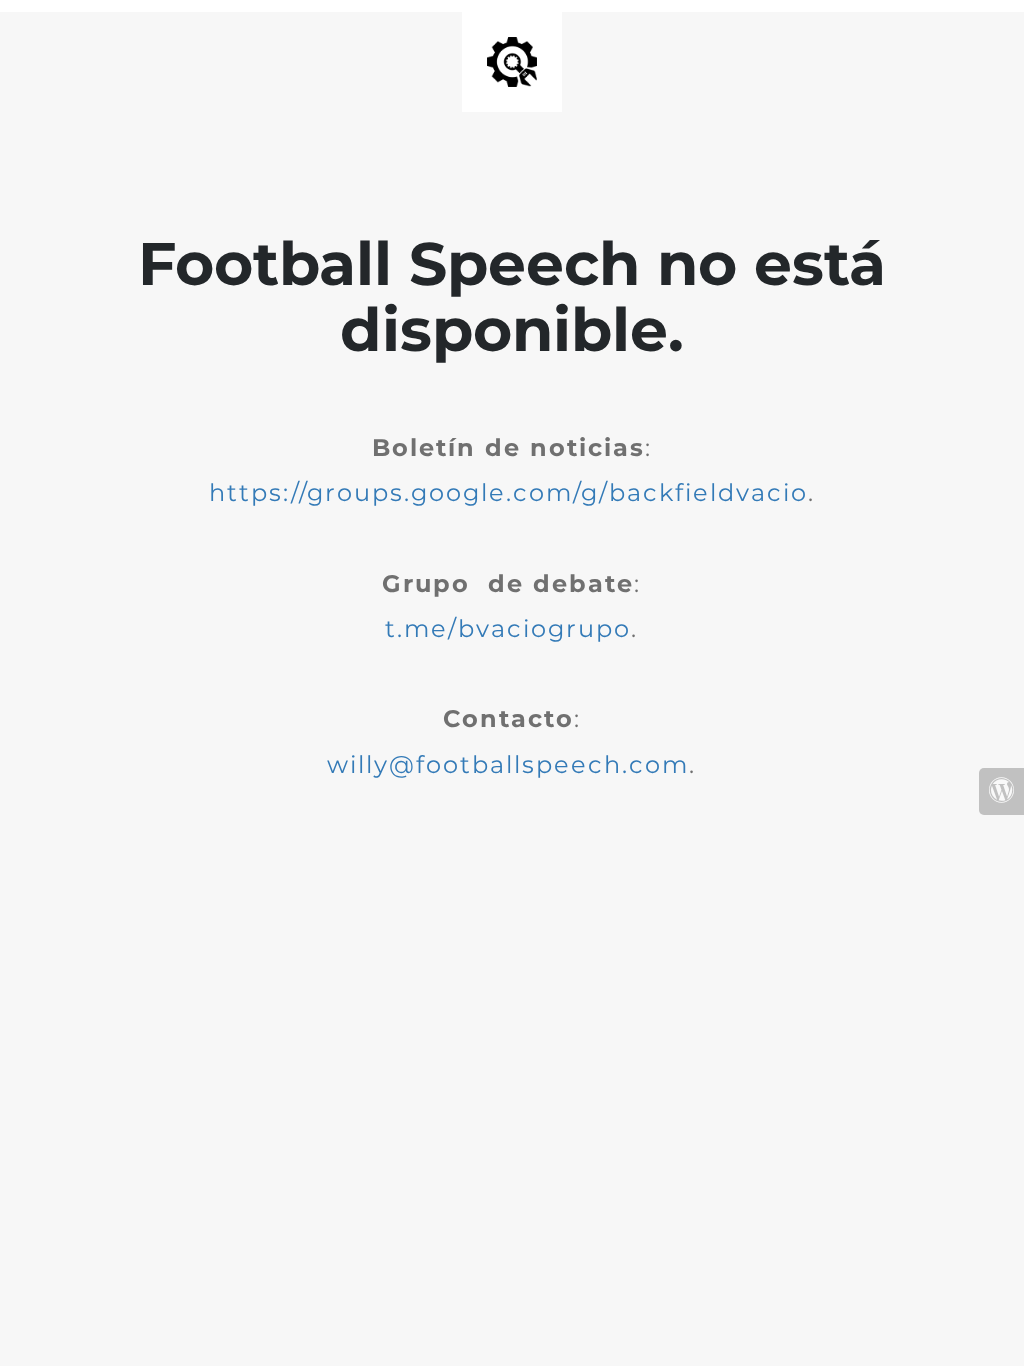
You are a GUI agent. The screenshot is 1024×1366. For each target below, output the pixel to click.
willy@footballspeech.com (508, 764)
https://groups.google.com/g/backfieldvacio (508, 492)
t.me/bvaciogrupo (508, 628)
